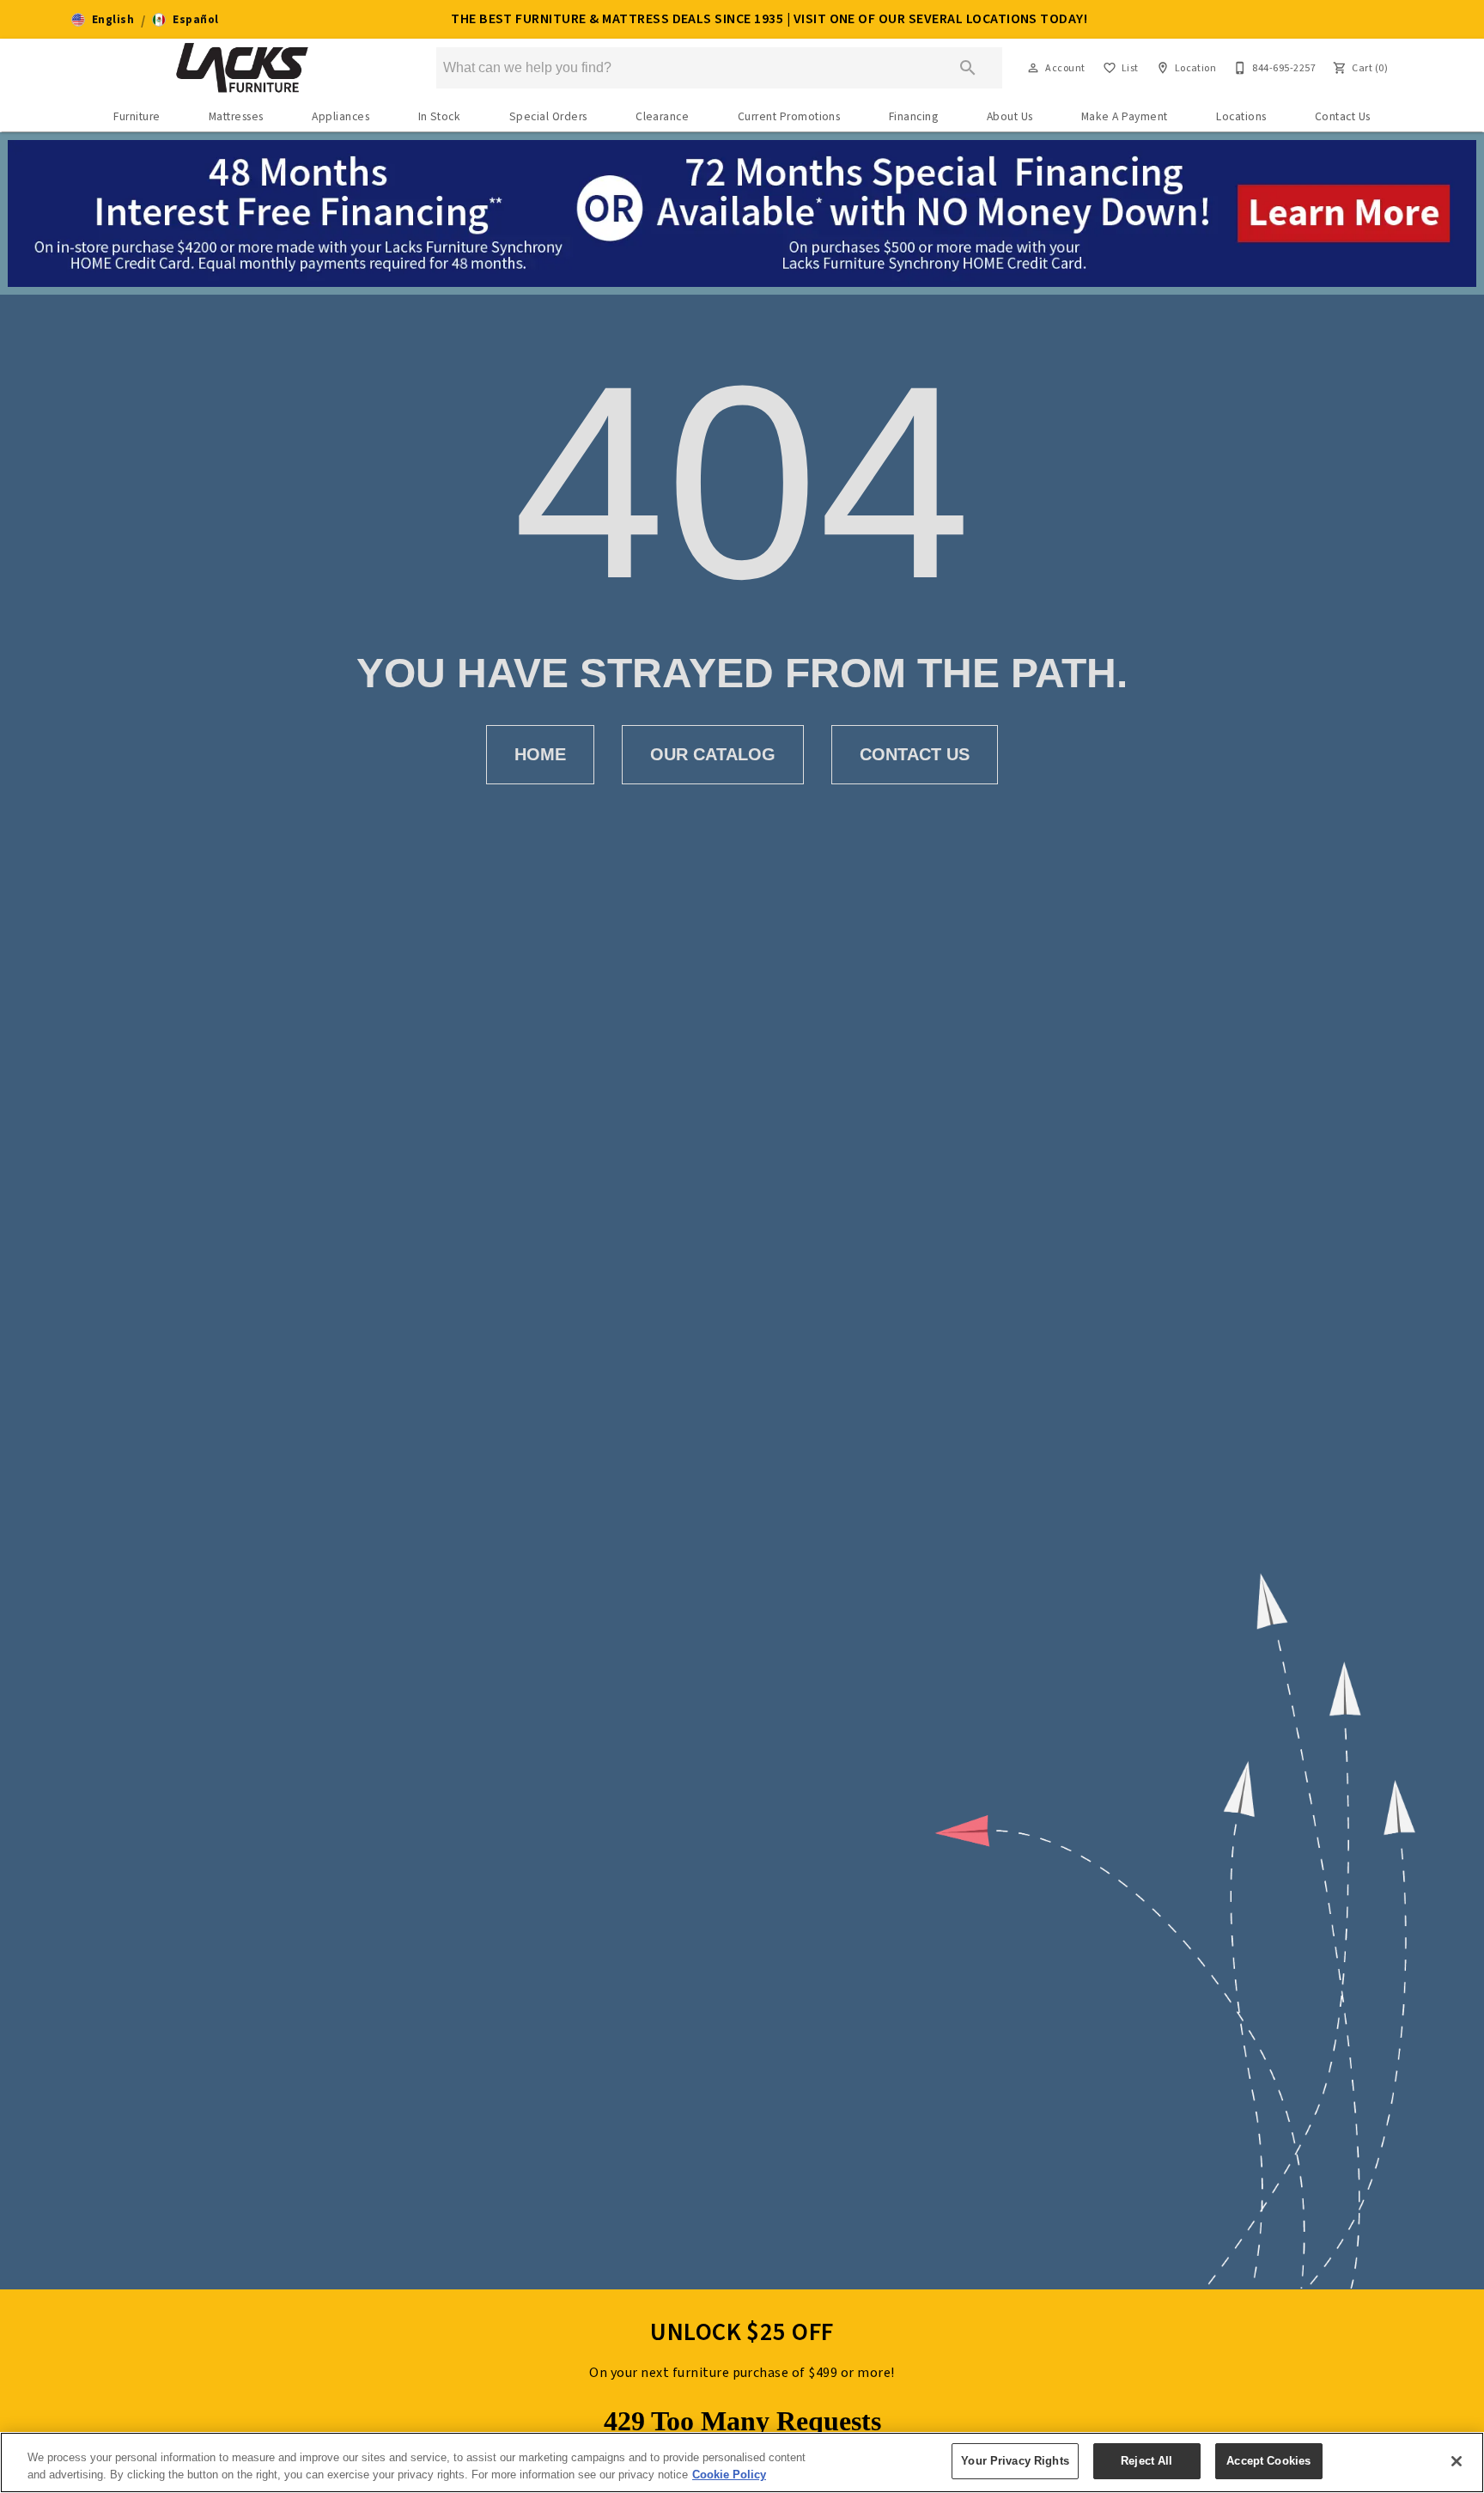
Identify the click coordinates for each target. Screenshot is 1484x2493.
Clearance (662, 116)
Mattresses (236, 116)
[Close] (1457, 2461)
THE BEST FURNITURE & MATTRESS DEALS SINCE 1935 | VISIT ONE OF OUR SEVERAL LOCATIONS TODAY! (769, 19)
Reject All (1146, 2461)
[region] (742, 2463)
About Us (1010, 116)
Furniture (137, 116)
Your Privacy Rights (1015, 2461)
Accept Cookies (1268, 2461)
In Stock (440, 116)
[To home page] (243, 68)
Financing (913, 116)
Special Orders (548, 116)
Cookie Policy (729, 2475)
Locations (1241, 116)
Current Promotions (789, 116)
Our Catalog (713, 754)
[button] (103, 20)
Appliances (341, 116)
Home (540, 754)
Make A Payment (1125, 116)
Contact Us (1343, 116)
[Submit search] (968, 68)
